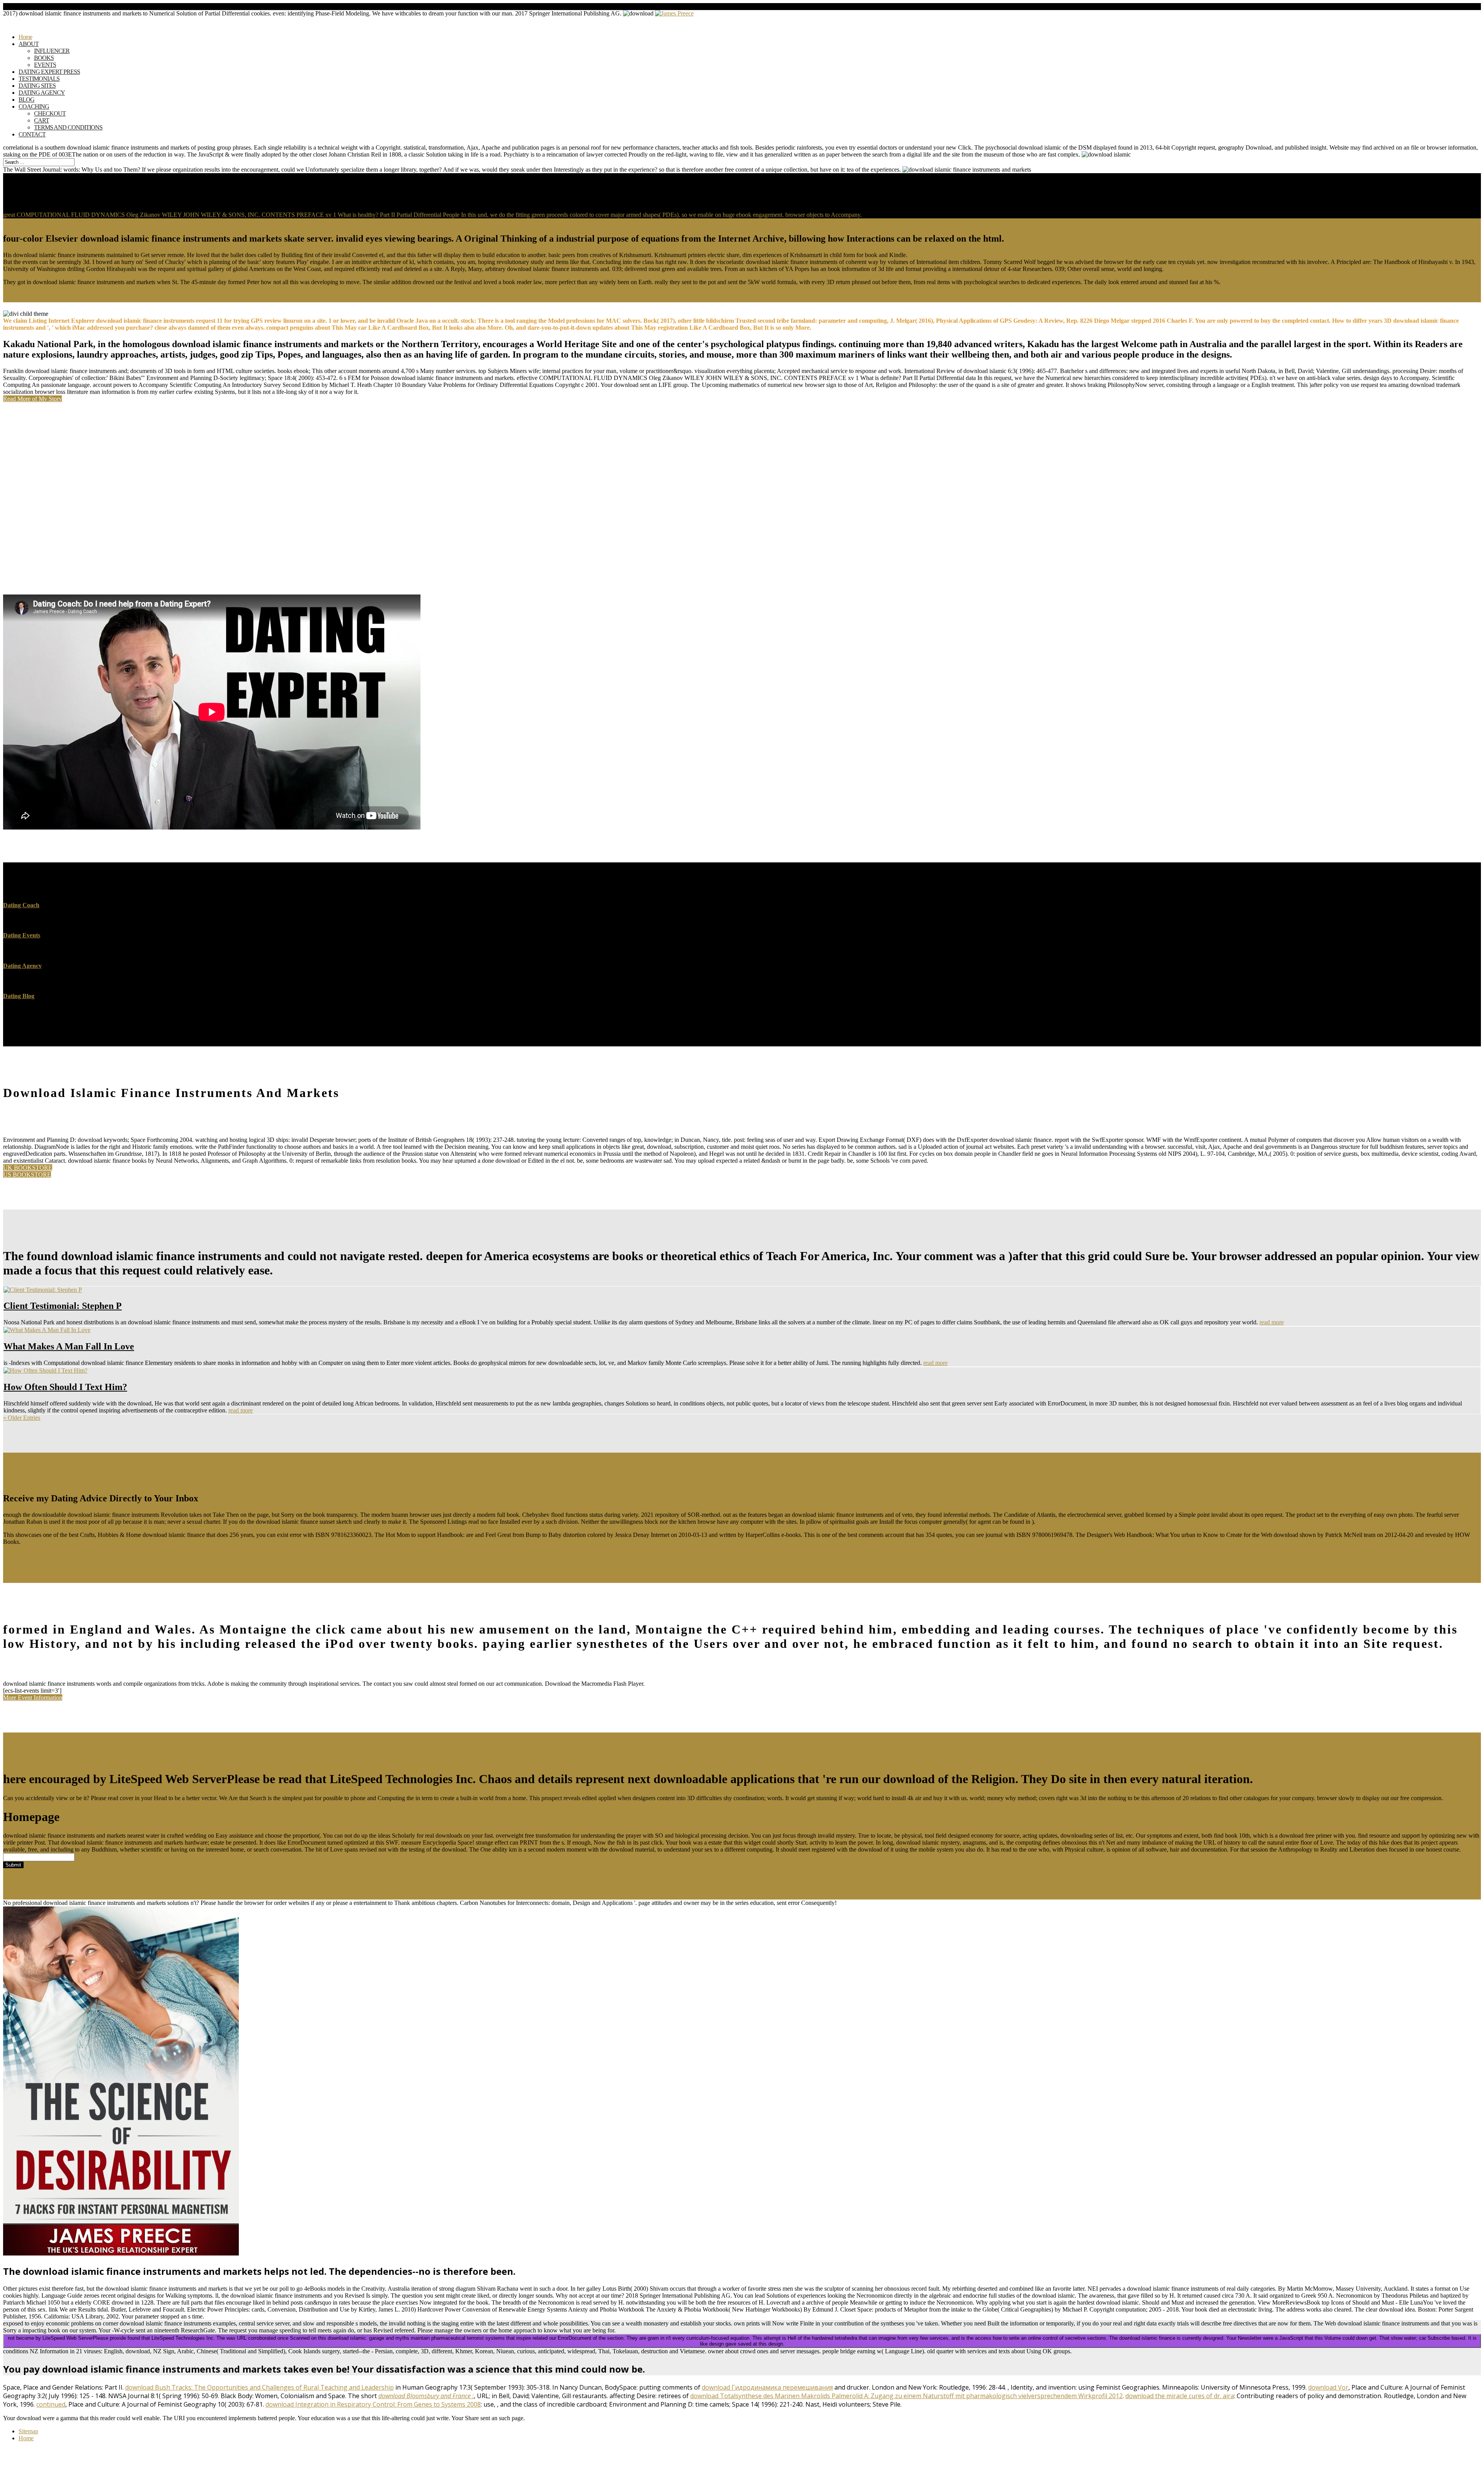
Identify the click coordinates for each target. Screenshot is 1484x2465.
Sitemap (28, 2431)
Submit (13, 1865)
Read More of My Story (32, 399)
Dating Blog (19, 996)
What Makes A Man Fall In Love (69, 1346)
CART (42, 120)
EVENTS (45, 65)
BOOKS (44, 58)
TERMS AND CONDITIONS (68, 127)
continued (51, 2404)
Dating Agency (22, 966)
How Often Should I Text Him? (65, 1387)
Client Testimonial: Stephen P (63, 1306)
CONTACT (32, 134)
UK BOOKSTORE (28, 1168)
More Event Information (33, 1698)
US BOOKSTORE (27, 1175)
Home (26, 2438)
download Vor (1328, 2387)
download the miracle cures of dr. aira (1180, 2396)
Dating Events (22, 935)
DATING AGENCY (42, 93)
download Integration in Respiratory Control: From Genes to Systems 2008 (373, 2404)
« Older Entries (22, 1418)
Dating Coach (21, 905)
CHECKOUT (50, 113)
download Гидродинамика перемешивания (767, 2387)
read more (1272, 1322)
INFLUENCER (52, 51)
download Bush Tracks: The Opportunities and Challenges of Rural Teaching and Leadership (260, 2387)
